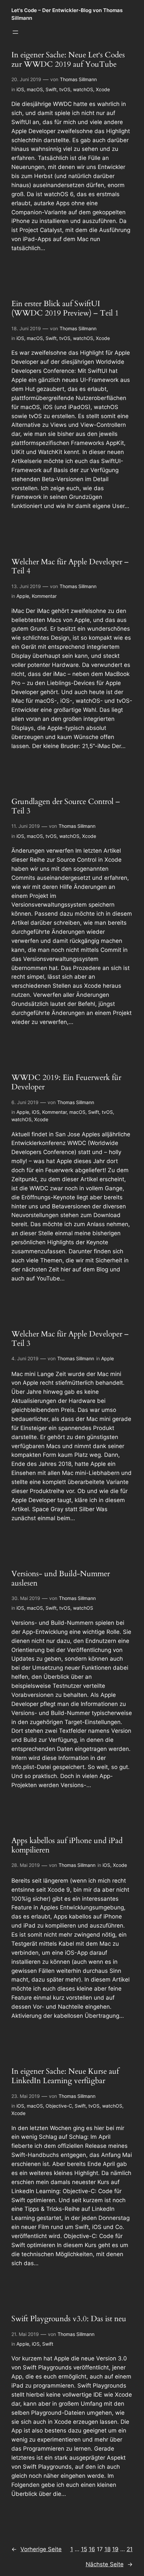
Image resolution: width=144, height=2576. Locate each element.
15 (84, 2549)
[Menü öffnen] (15, 32)
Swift (51, 89)
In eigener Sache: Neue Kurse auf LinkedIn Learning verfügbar (65, 2076)
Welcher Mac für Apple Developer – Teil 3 (70, 1339)
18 (107, 2549)
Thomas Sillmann (78, 79)
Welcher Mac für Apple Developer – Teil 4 (70, 566)
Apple (23, 596)
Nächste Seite (109, 2564)
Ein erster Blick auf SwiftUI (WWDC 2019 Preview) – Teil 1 (65, 308)
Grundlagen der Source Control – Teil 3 (66, 806)
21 (130, 2549)
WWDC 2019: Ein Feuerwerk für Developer (66, 1082)
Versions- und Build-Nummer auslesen (61, 1578)
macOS (35, 89)
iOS (20, 89)
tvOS (65, 89)
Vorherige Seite (37, 2549)
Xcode (103, 89)
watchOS (83, 89)
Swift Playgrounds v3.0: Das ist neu (69, 2319)
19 (115, 2549)
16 (92, 2549)
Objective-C (59, 2106)
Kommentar (44, 596)
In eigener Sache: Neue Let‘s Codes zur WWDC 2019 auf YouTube (68, 60)
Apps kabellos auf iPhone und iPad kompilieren (67, 1845)
